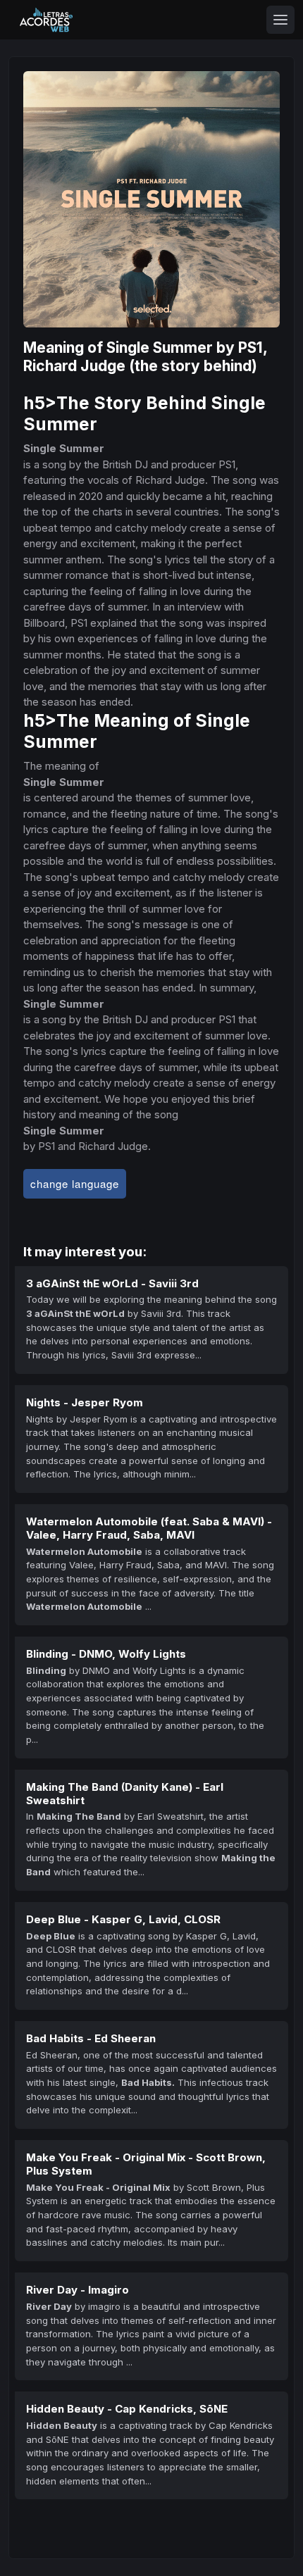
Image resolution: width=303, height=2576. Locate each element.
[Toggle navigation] (280, 20)
